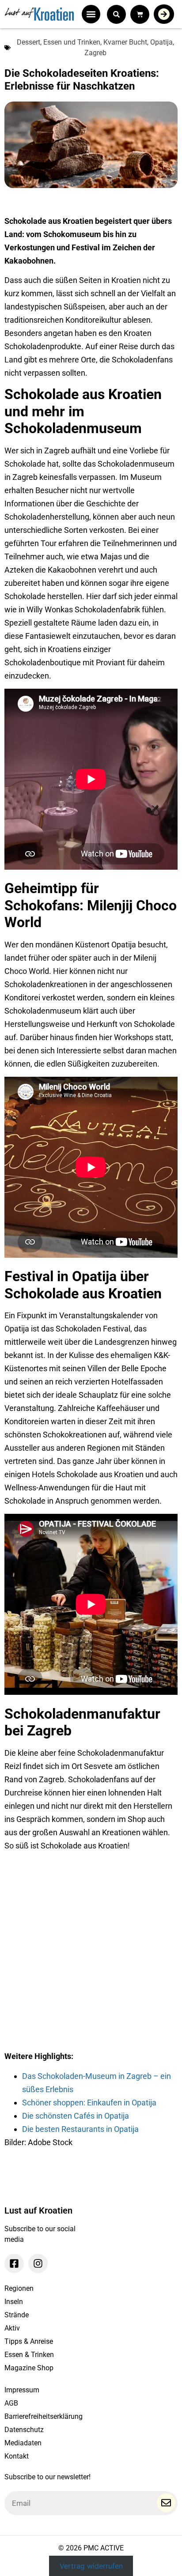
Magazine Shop (29, 2368)
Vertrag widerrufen (91, 2566)
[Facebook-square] (14, 2263)
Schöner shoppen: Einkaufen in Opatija (89, 2103)
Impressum (22, 2390)
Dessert (28, 42)
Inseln (14, 2302)
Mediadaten (23, 2443)
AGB (11, 2403)
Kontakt (17, 2456)
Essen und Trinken (72, 42)
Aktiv (12, 2328)
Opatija (161, 42)
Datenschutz (24, 2430)
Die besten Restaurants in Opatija (80, 2129)
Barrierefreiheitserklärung (44, 2416)
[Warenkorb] (140, 14)
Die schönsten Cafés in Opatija (76, 2116)
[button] (91, 14)
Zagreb (95, 53)
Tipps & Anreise (29, 2341)
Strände (17, 2315)
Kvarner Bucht (125, 42)
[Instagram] (38, 2263)
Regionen (19, 2288)
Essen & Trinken (29, 2355)
